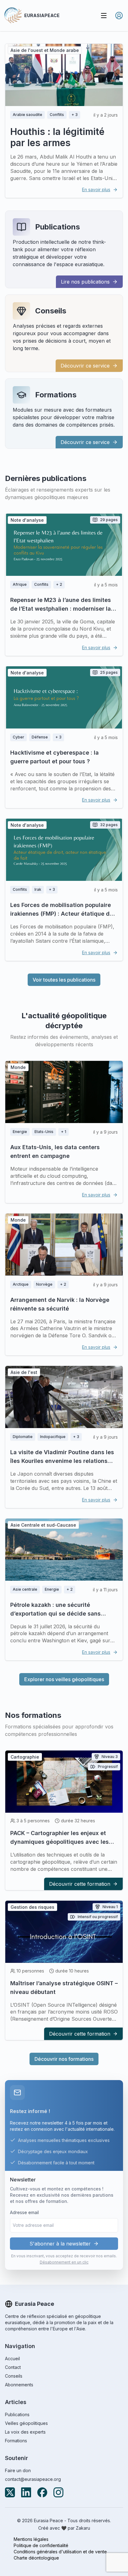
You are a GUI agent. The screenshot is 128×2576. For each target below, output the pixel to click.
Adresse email (24, 2212)
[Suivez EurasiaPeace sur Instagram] (58, 2492)
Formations (56, 395)
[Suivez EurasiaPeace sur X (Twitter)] (10, 2492)
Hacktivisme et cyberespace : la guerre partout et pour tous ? (55, 757)
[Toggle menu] (104, 16)
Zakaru (83, 2528)
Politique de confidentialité (41, 2545)
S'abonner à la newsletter (60, 2244)
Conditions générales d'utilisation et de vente (60, 2552)
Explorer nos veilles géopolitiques (64, 1679)
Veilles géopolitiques (26, 2423)
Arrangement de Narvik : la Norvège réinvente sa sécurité (60, 1304)
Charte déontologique (36, 2558)
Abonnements (19, 2385)
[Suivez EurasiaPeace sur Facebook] (42, 2492)
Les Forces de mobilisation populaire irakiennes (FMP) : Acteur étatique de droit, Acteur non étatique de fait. (62, 914)
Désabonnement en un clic (64, 2262)
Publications (57, 227)
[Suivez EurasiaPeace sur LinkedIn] (26, 2492)
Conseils (51, 311)
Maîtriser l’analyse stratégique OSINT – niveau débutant (64, 1988)
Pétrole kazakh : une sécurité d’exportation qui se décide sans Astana (55, 1614)
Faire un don (18, 2470)
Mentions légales (31, 2539)
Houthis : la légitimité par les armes (57, 137)
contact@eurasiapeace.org (33, 2479)
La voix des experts (25, 2432)
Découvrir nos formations (64, 2059)
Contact (13, 2367)
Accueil (12, 2359)
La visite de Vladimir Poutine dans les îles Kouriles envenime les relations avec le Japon (62, 1461)
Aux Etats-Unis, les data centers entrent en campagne (55, 1152)
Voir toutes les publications (64, 980)
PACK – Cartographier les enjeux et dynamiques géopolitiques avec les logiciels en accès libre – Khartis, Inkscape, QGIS (59, 1846)
